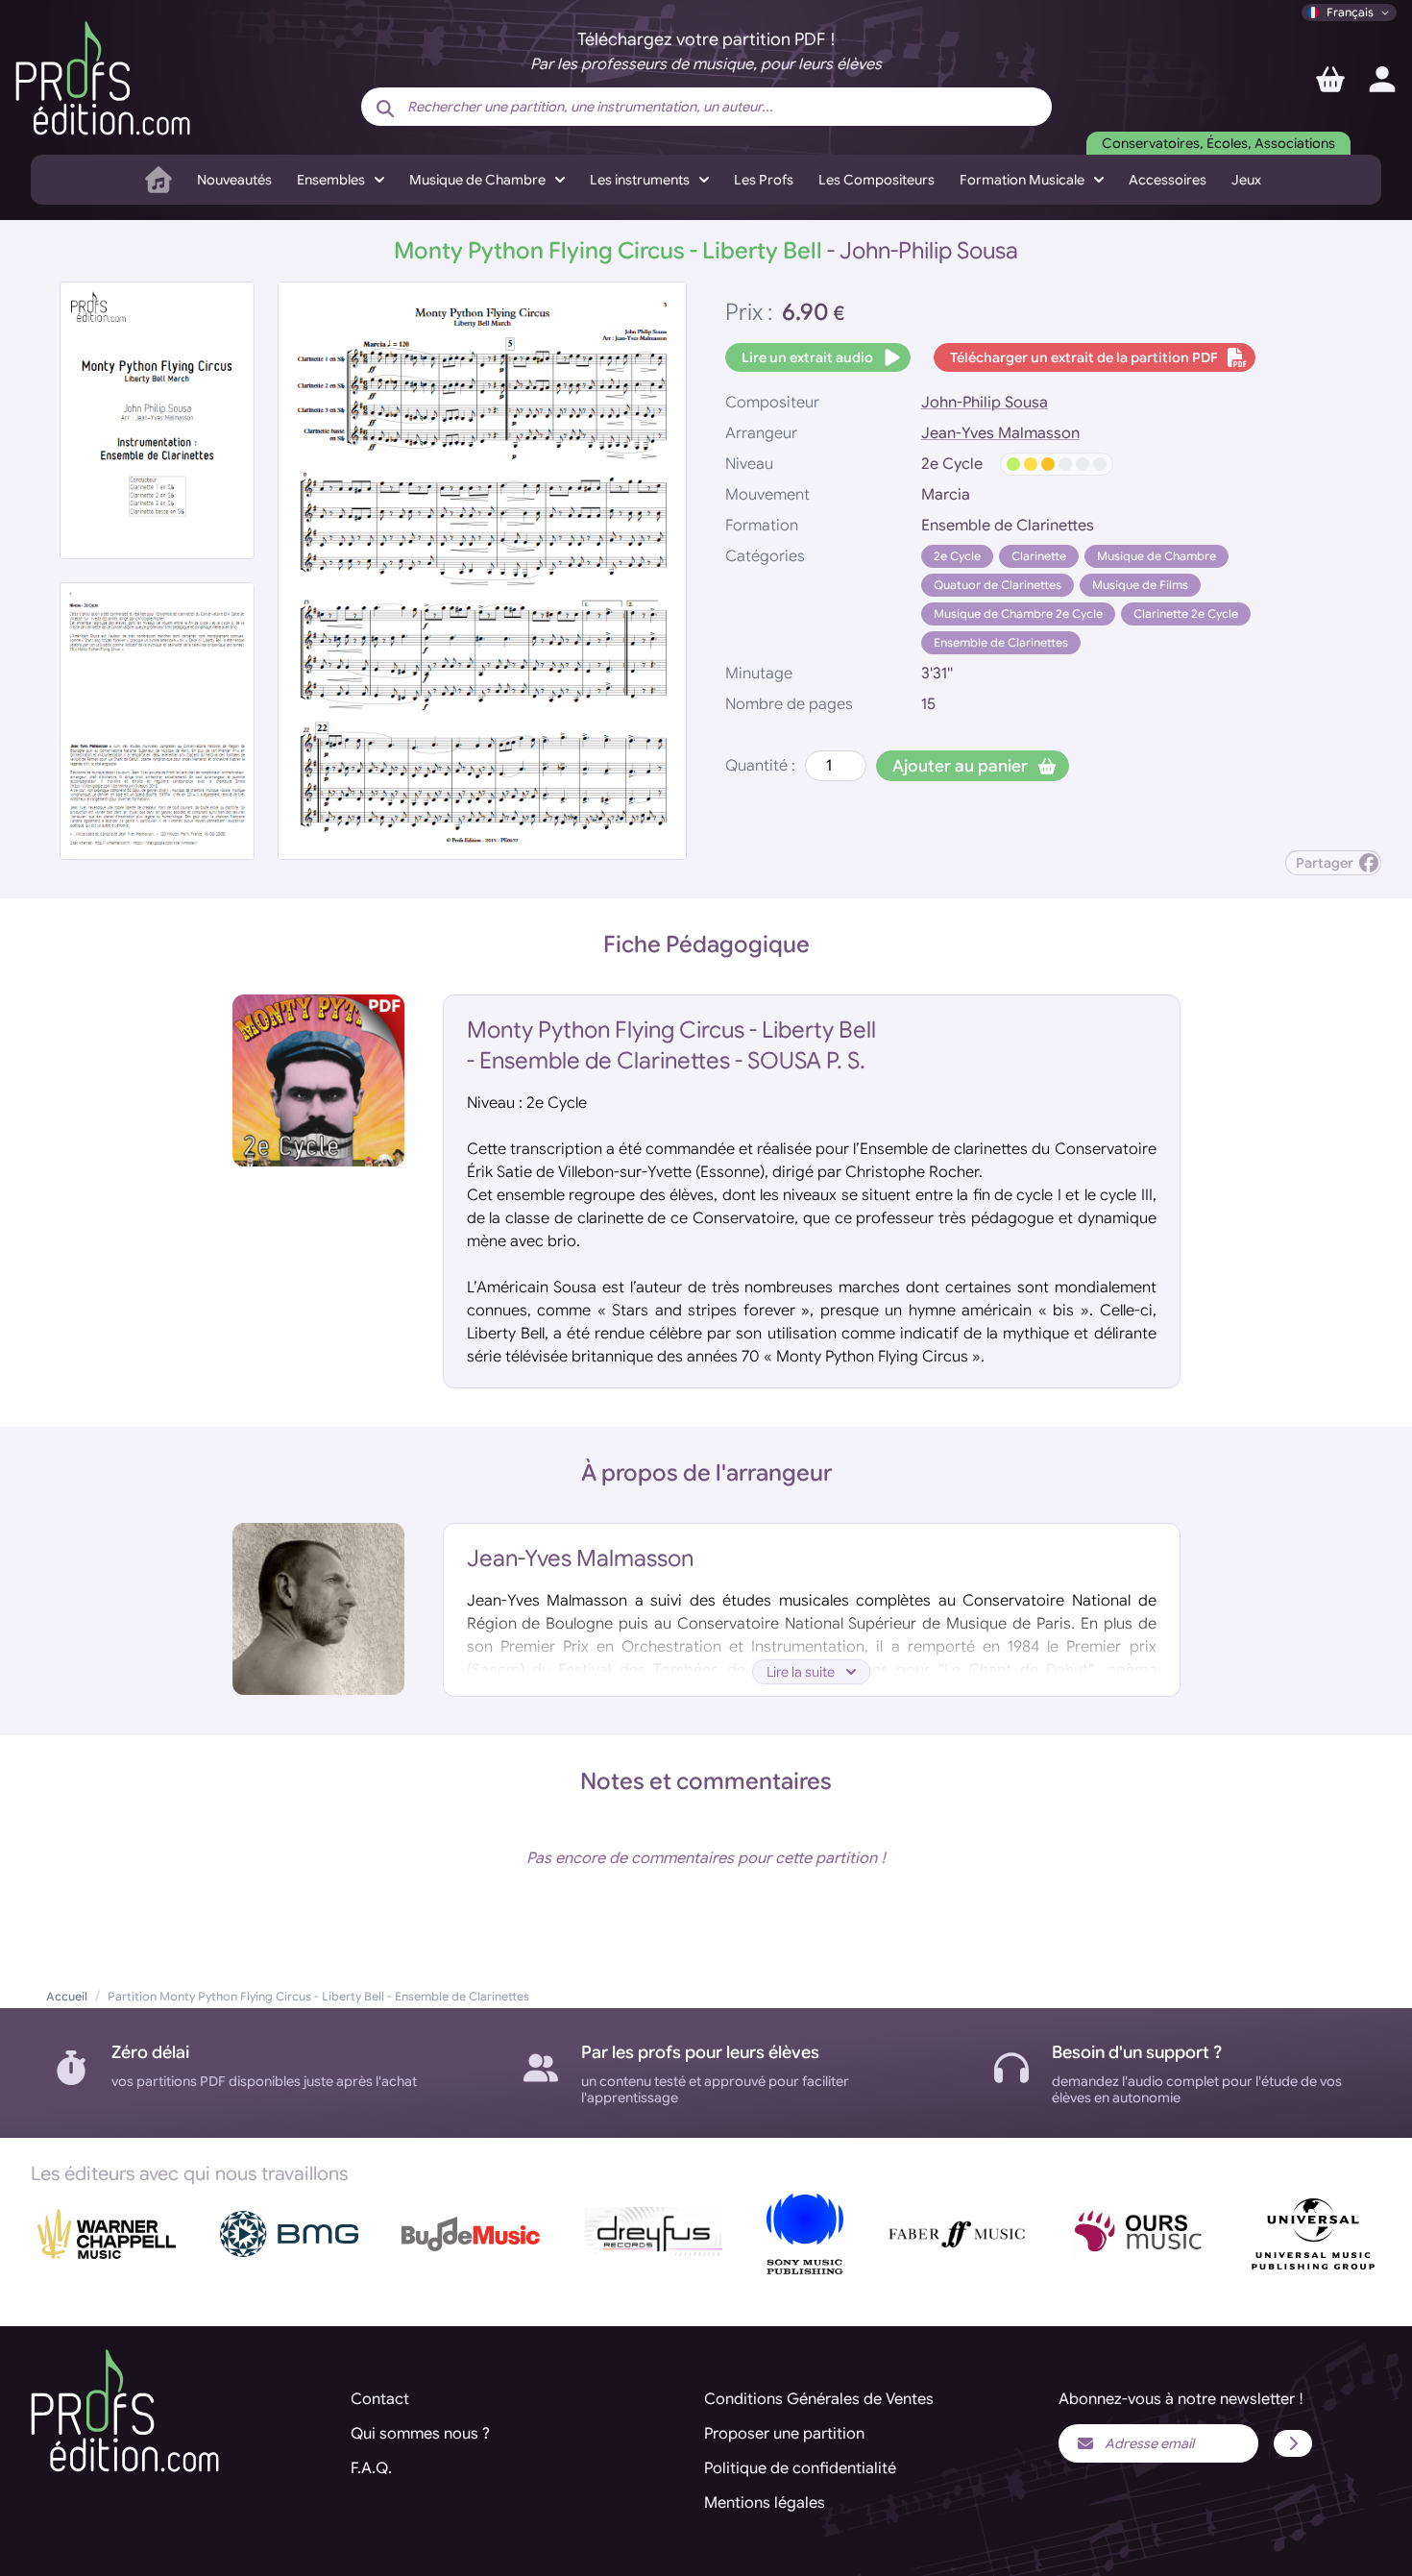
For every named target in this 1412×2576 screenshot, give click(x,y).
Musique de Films (1140, 585)
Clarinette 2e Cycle (1186, 613)
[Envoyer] (1293, 2443)
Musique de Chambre (1156, 556)
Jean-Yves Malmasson (1000, 433)
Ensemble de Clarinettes (1001, 642)
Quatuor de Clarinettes (998, 585)
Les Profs (764, 180)
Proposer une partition (784, 2434)
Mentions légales (765, 2503)
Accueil (67, 1996)
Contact (380, 2399)
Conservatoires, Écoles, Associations (1218, 143)
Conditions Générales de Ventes (819, 2399)
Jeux (1246, 180)
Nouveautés (234, 180)
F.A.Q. (371, 2468)
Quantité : (760, 766)
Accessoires (1168, 180)
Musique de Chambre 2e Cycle (1018, 613)
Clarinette (1039, 556)
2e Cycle (957, 556)
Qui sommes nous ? (420, 2434)
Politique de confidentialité (800, 2468)
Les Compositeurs (876, 180)
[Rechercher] (385, 109)
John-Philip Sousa (985, 403)
